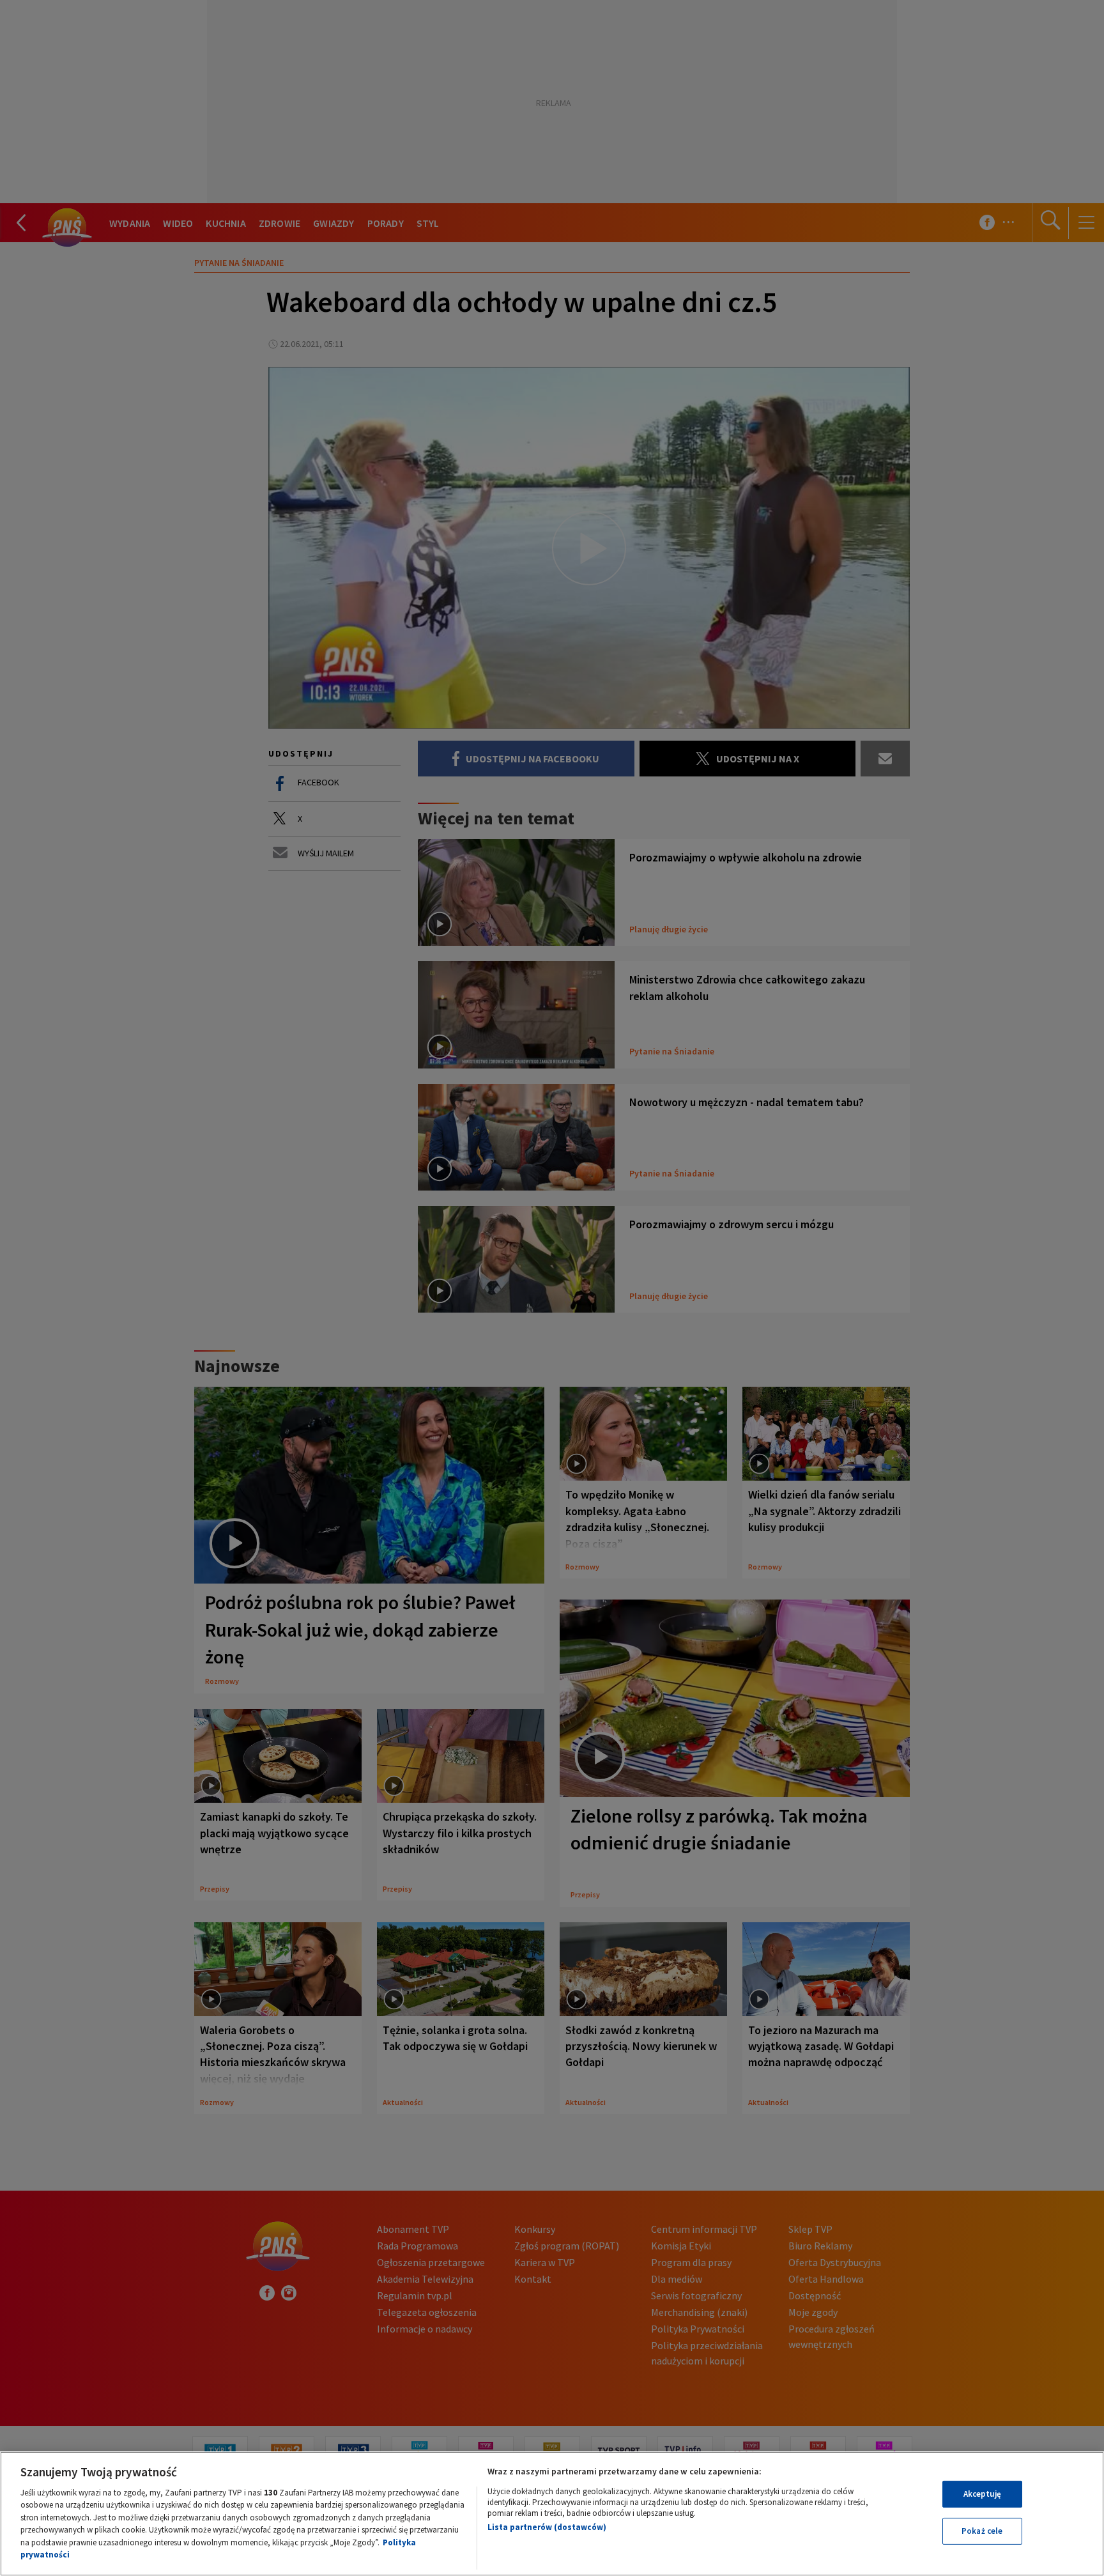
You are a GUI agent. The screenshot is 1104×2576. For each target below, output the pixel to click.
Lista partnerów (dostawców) (547, 2527)
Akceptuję (982, 2494)
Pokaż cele (982, 2531)
